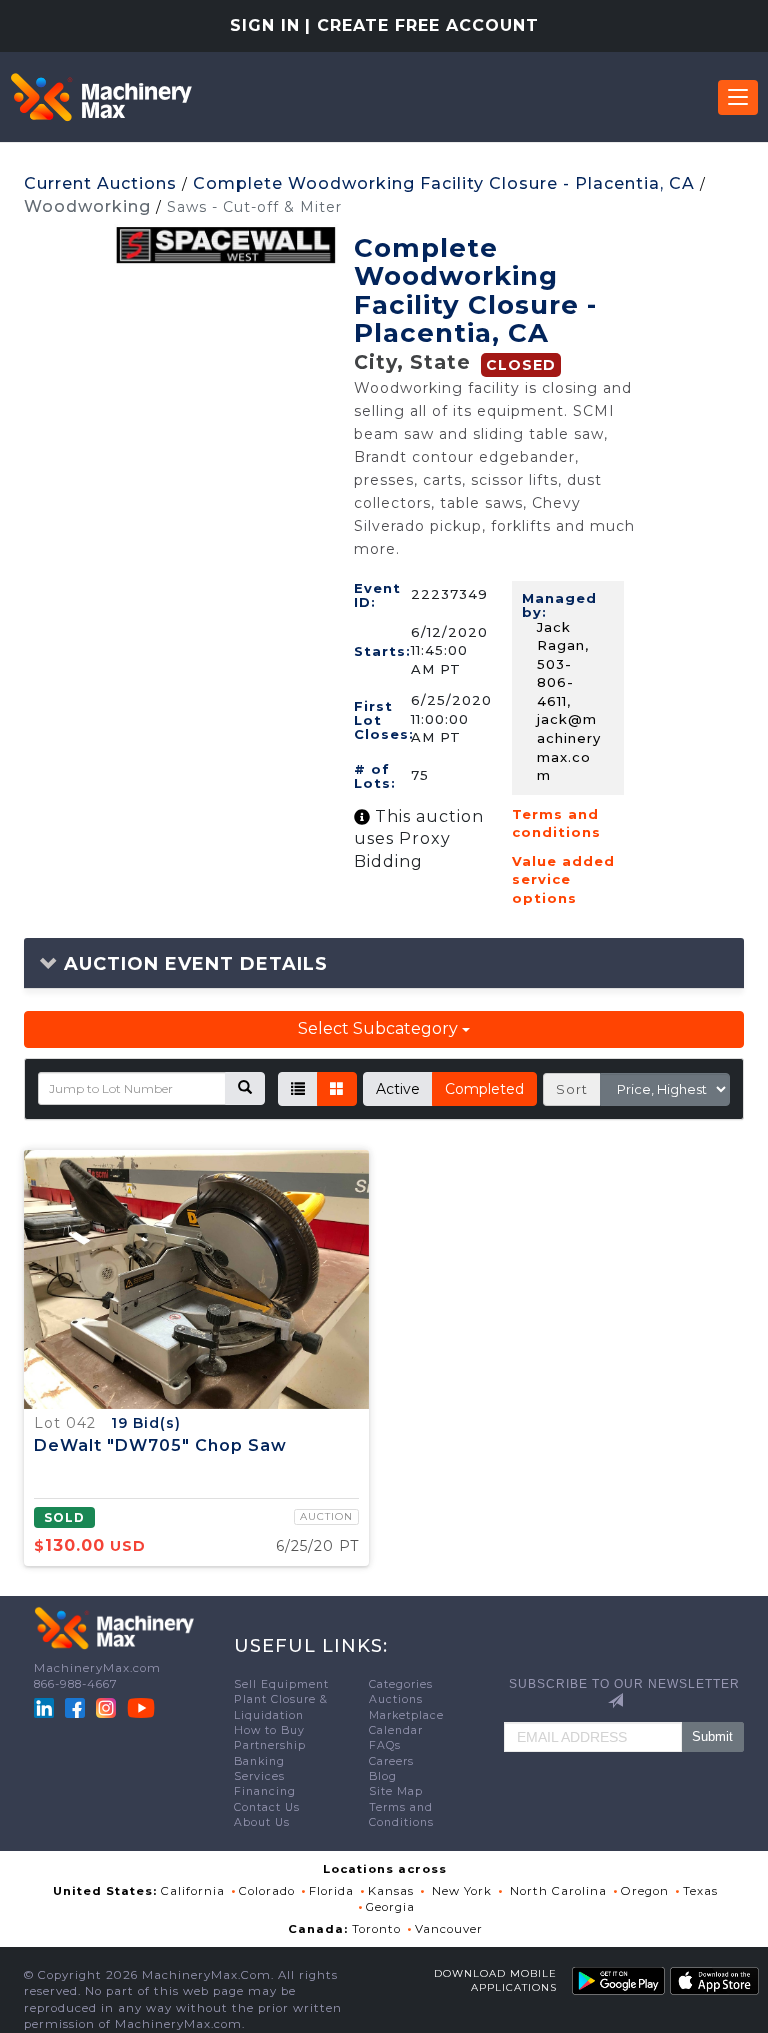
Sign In (265, 25)
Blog (383, 1776)
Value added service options (563, 879)
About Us (262, 1822)
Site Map (396, 1791)
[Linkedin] (46, 1707)
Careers (391, 1761)
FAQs (385, 1745)
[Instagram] (108, 1707)
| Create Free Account (422, 25)
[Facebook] (75, 1707)
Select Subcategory (380, 1028)
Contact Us (267, 1807)
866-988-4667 (76, 1684)
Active (398, 1089)
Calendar (396, 1730)
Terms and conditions (556, 823)
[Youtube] (141, 1707)
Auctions (396, 1699)
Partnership (270, 1745)
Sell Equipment (281, 1684)
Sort (572, 1089)
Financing (265, 1791)
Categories (401, 1684)
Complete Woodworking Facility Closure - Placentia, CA (444, 183)
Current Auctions (100, 183)
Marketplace (406, 1715)
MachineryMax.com (97, 1668)
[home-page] (101, 97)
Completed (484, 1089)
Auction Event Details (193, 964)
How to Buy (269, 1730)
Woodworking (87, 206)
